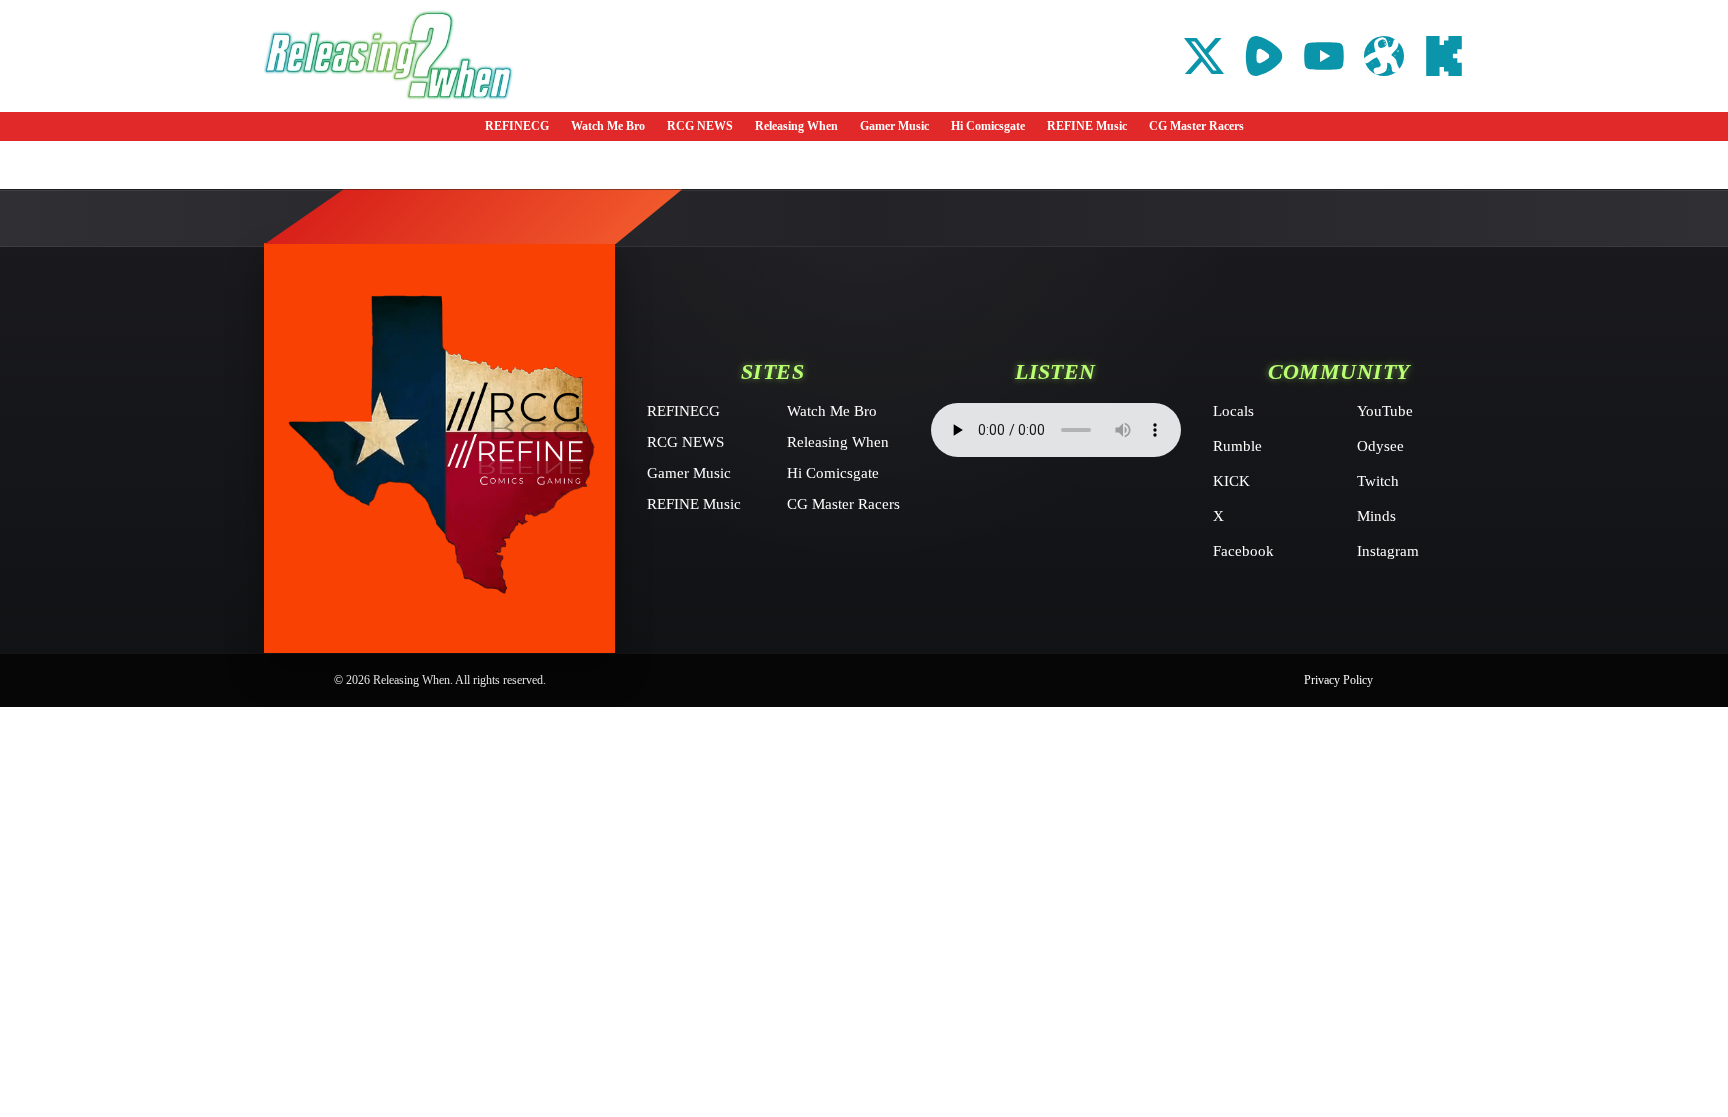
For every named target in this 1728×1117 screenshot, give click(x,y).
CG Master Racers (1196, 126)
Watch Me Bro (608, 126)
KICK (1231, 481)
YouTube (1385, 411)
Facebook (1243, 551)
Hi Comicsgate (988, 126)
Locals (1233, 411)
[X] (1204, 56)
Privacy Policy (1338, 680)
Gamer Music (894, 126)
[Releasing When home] (439, 448)
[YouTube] (1324, 56)
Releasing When (796, 126)
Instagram (1388, 551)
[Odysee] (1384, 56)
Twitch (1378, 481)
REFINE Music (1087, 126)
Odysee (1380, 446)
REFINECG (517, 126)
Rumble (1237, 446)
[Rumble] (1264, 56)
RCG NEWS (700, 126)
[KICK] (1444, 56)
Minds (1376, 516)
